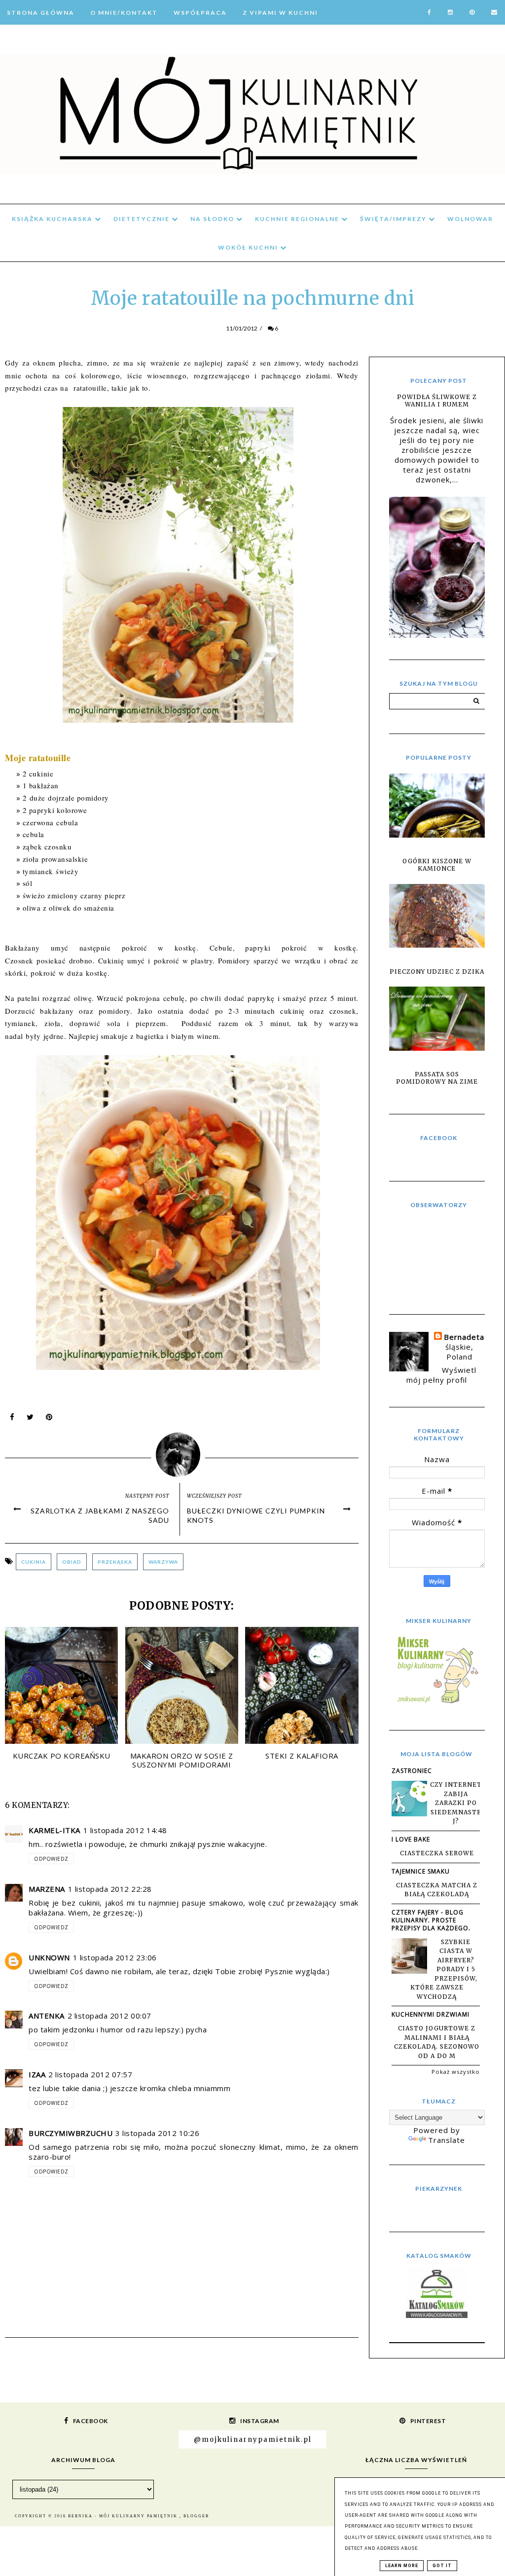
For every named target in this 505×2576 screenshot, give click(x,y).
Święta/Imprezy (394, 219)
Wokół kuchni (249, 247)
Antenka (47, 2016)
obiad (72, 1562)
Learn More (402, 2566)
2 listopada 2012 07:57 (90, 2074)
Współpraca (200, 13)
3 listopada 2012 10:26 (157, 2133)
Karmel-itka (54, 1830)
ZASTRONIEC (412, 1771)
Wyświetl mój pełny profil (441, 1375)
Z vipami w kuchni (280, 13)
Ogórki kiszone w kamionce (437, 865)
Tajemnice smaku (421, 1871)
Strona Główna (41, 13)
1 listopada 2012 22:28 (110, 1889)
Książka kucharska (53, 219)
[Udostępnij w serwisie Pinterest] (49, 1419)
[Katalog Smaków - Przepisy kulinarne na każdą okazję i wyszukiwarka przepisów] (437, 2315)
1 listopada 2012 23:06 (115, 1957)
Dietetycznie (143, 219)
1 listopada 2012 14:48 (125, 1830)
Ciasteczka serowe (437, 1853)
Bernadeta (464, 1337)
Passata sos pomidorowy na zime (437, 1078)
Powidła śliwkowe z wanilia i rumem (437, 401)
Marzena (47, 1889)
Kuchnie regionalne (298, 219)
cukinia (34, 1562)
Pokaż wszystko (456, 2072)
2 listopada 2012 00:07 (109, 2016)
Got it (442, 2566)
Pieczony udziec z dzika (437, 972)
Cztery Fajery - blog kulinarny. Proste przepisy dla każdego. (431, 1920)
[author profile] (182, 1453)
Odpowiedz (51, 1859)
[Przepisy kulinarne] (437, 1703)
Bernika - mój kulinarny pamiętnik (124, 2516)
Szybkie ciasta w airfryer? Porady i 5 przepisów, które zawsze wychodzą (444, 1969)
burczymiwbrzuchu (71, 2133)
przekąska (115, 1562)
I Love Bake (411, 1839)
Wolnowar (470, 219)
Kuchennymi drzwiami (431, 2014)
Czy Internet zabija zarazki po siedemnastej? (456, 1803)
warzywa (163, 1562)
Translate (447, 2140)
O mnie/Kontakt (124, 13)
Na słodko (213, 219)
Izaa (37, 2074)
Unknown (49, 1957)
